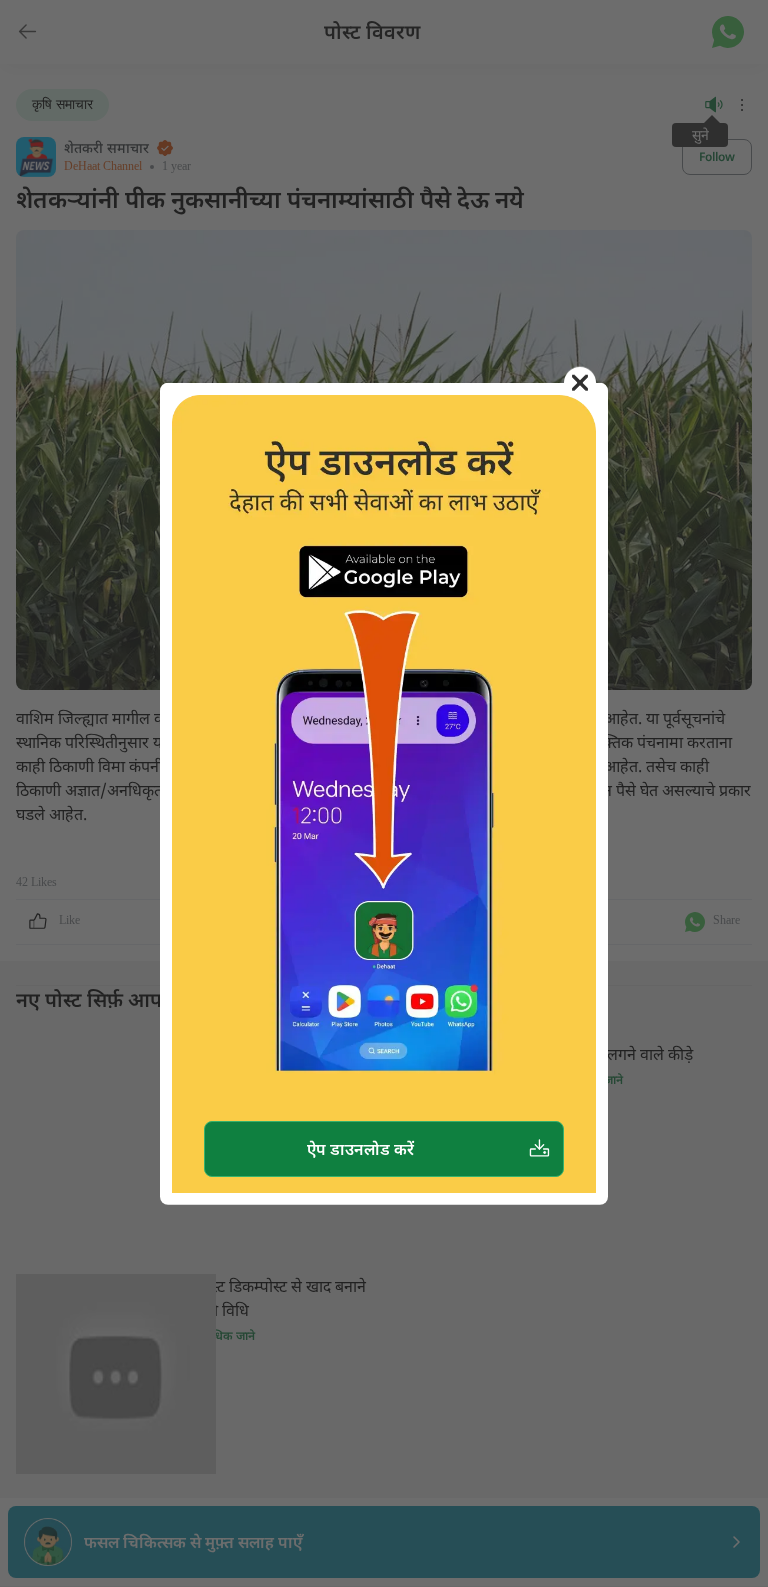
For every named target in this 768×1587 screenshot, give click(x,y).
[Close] (580, 382)
